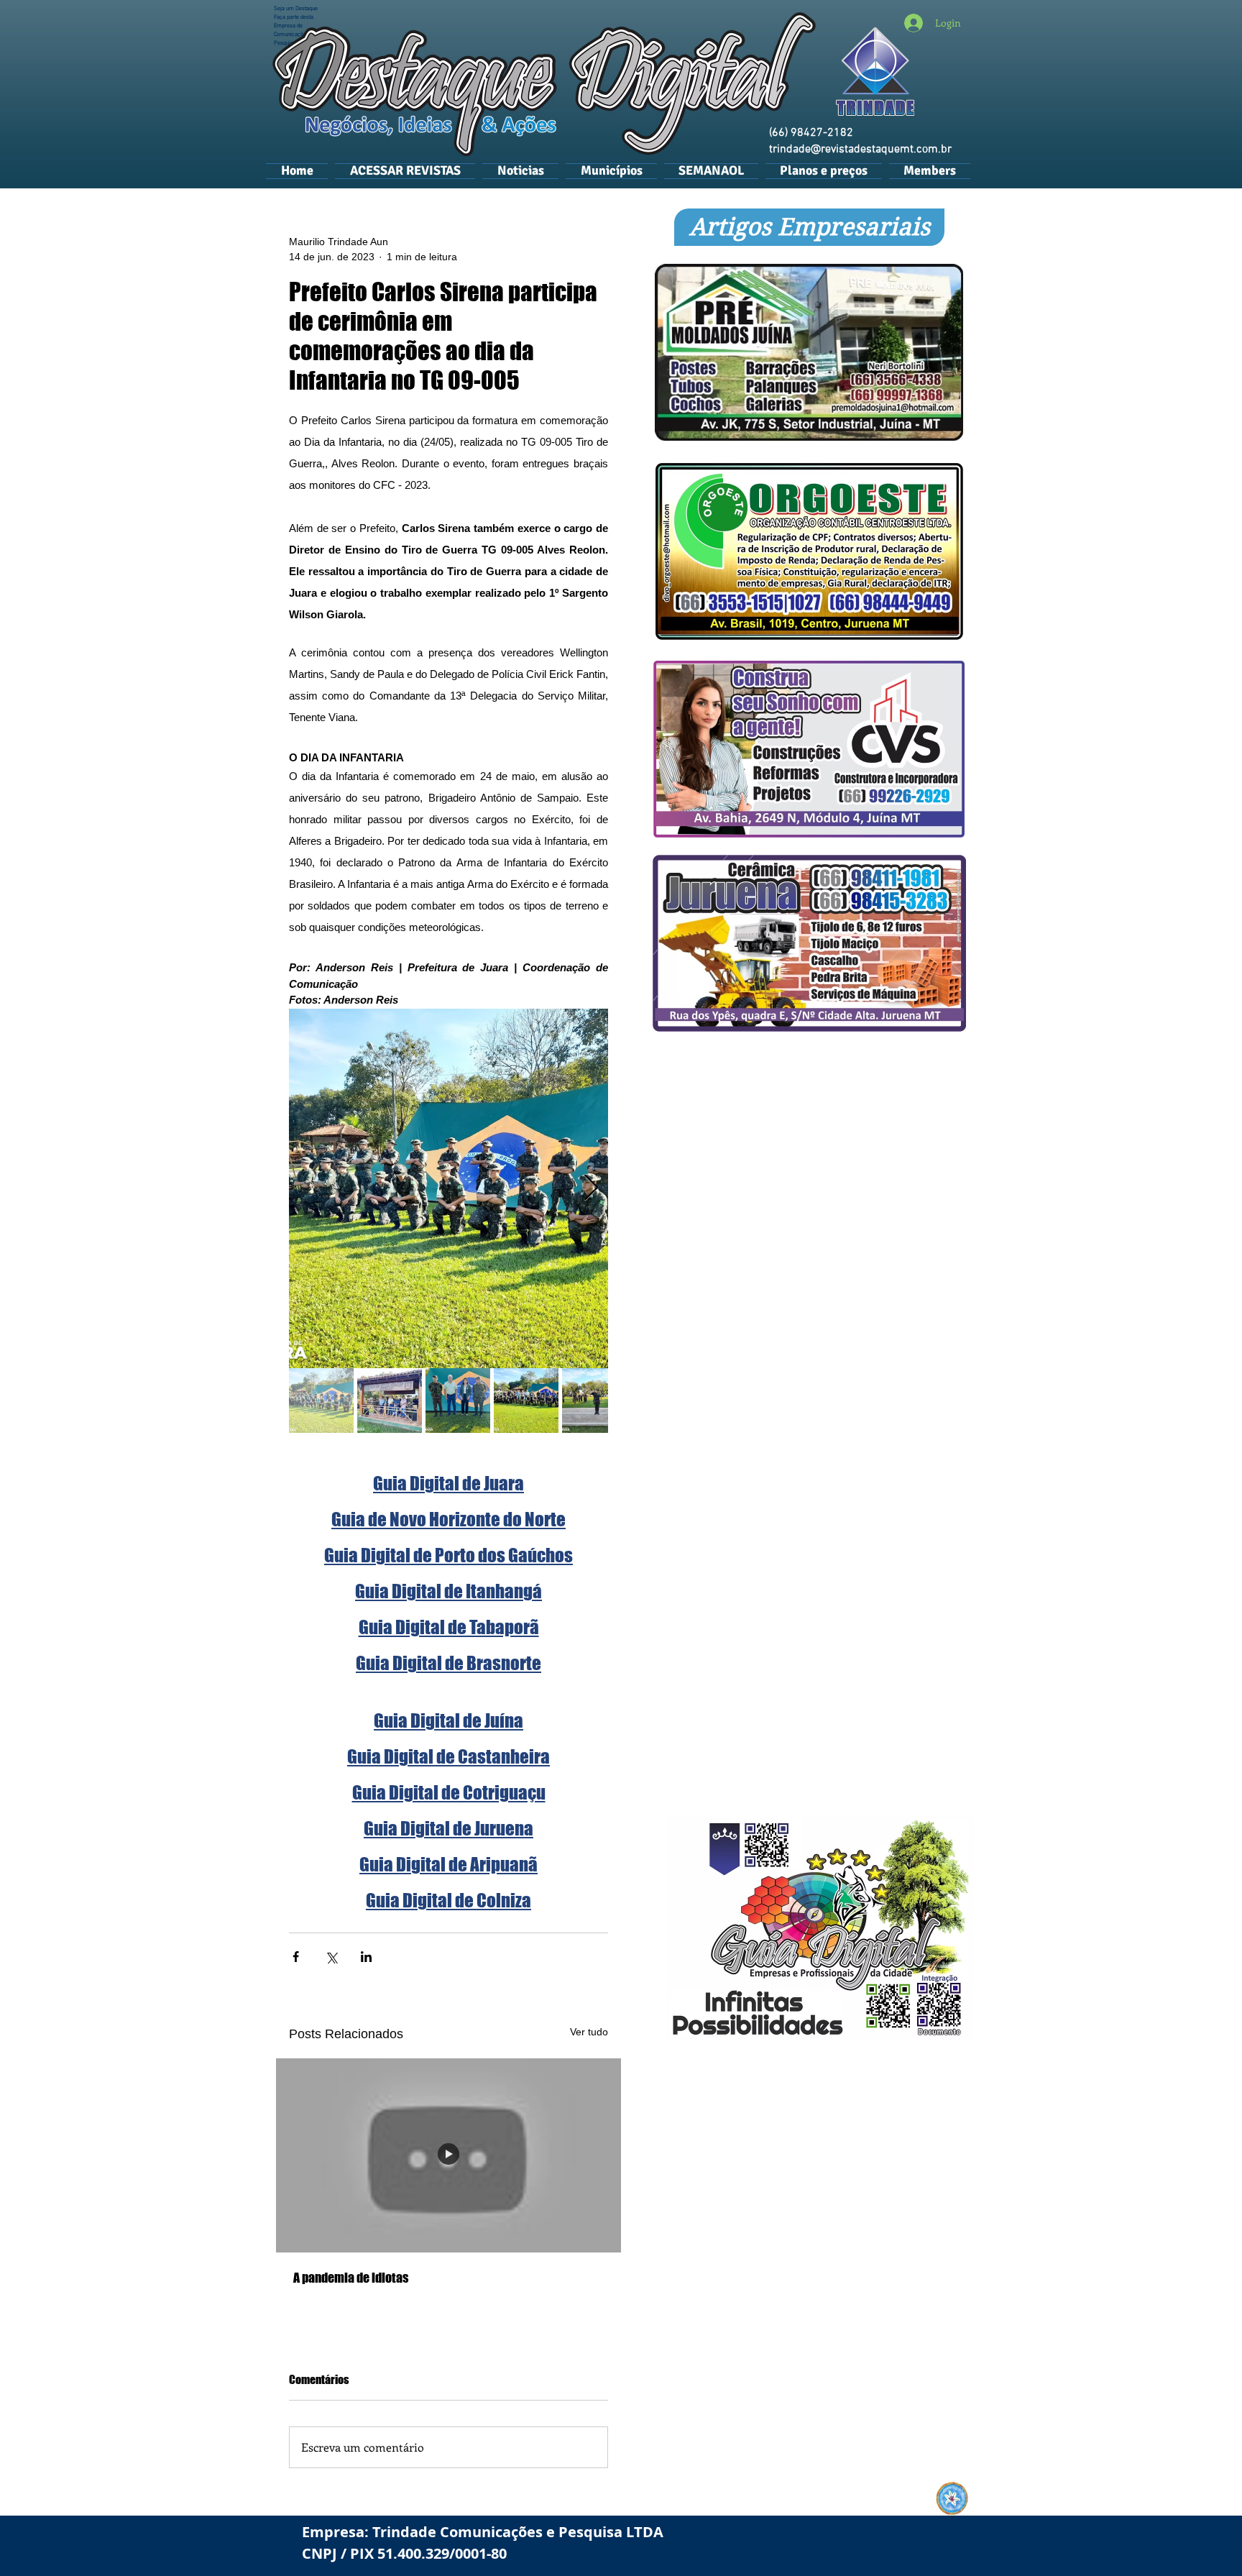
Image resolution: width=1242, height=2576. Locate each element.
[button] (611, 170)
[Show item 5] (594, 1401)
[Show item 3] (458, 1401)
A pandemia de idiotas (351, 2278)
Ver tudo (589, 2032)
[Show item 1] (321, 1401)
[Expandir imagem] (448, 1188)
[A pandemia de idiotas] (448, 2155)
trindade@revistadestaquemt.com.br (860, 150)
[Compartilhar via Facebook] (296, 1957)
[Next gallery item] (591, 1188)
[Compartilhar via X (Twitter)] (331, 1957)
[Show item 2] (390, 1401)
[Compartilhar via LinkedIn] (366, 1957)
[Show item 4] (526, 1401)
